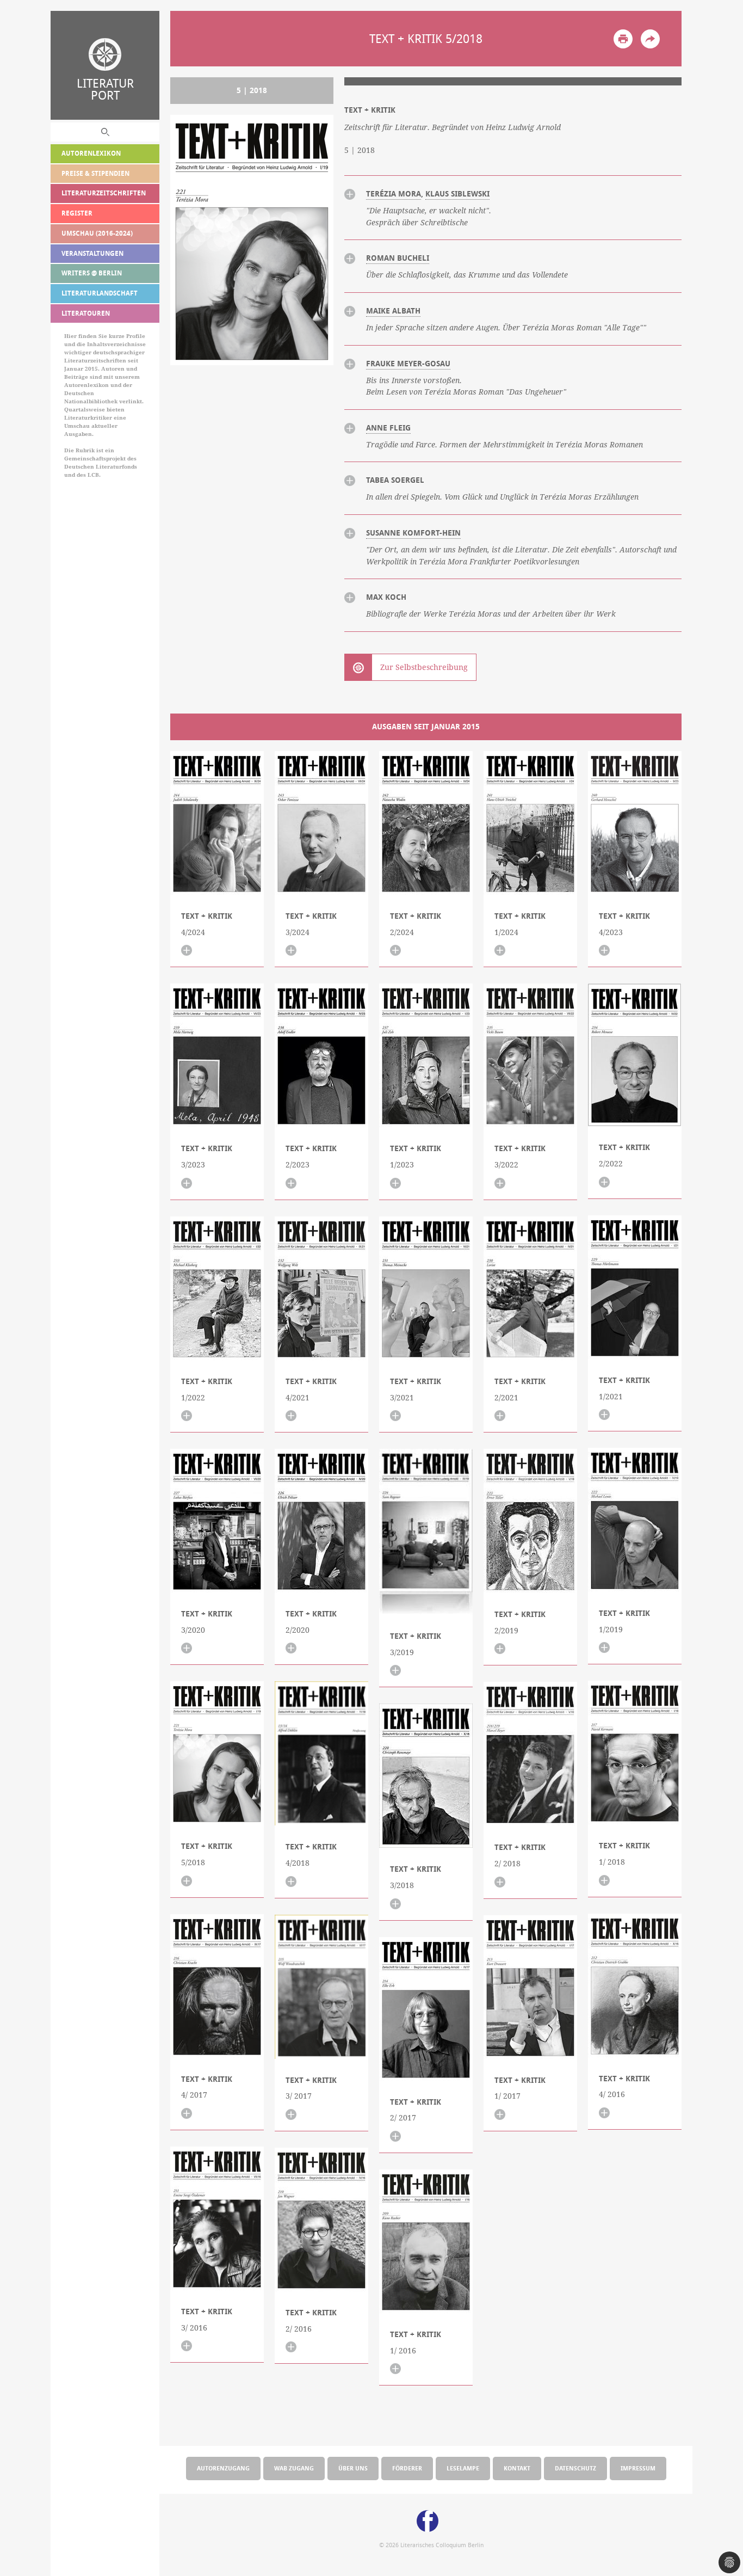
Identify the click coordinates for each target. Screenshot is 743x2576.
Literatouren (86, 313)
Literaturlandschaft (100, 293)
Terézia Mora (394, 194)
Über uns (353, 2468)
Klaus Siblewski (457, 194)
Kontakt (517, 2468)
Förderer (407, 2468)
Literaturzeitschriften (104, 193)
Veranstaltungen (92, 253)
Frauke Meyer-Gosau (408, 364)
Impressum (638, 2468)
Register (77, 213)
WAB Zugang (294, 2468)
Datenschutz (575, 2468)
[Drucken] (623, 39)
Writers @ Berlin (92, 273)
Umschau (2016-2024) (97, 233)
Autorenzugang (223, 2468)
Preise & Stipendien (95, 173)
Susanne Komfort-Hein (413, 533)
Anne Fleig (388, 428)
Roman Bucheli (398, 258)
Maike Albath (393, 311)
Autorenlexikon (91, 153)
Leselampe (463, 2468)
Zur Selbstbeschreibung (424, 667)
